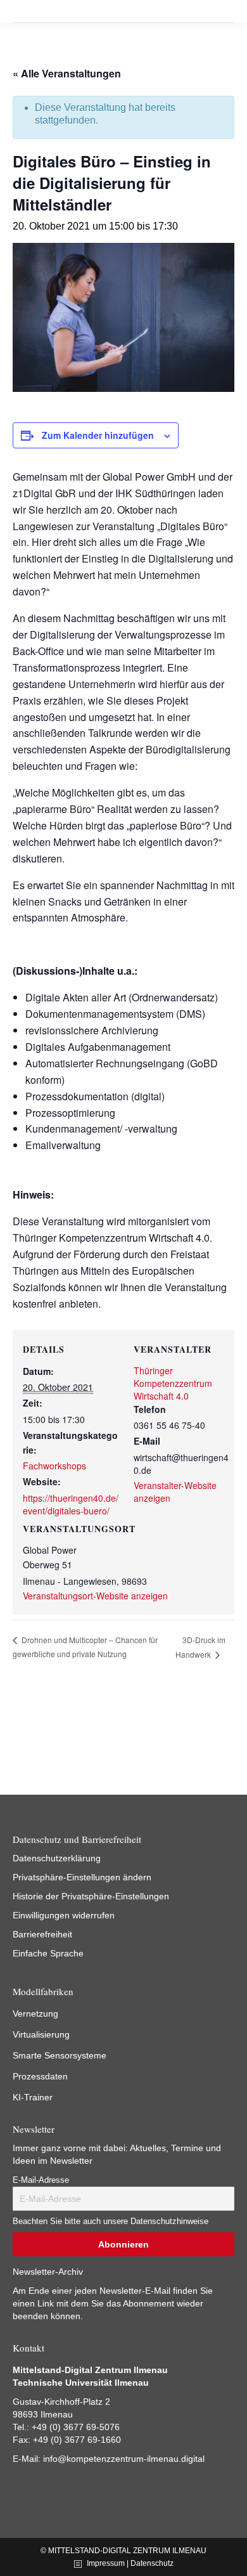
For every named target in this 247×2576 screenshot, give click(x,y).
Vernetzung (35, 2013)
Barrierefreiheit (42, 1934)
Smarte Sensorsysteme (60, 2055)
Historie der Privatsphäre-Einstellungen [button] (91, 1896)
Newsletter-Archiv (48, 2272)
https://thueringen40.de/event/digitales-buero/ (71, 1504)
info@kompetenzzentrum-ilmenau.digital (124, 2459)
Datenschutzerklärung (57, 1858)
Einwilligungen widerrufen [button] (64, 1915)
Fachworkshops (54, 1466)
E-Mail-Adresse (41, 2180)
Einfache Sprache (48, 1953)
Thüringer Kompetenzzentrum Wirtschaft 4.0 (173, 1383)
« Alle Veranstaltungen (67, 73)
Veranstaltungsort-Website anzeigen (95, 1596)
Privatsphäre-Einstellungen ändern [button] (82, 1877)
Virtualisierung (41, 2034)
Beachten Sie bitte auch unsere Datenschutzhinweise (111, 2221)
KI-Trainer (33, 2097)
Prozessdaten (40, 2076)
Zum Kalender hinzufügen (98, 435)
